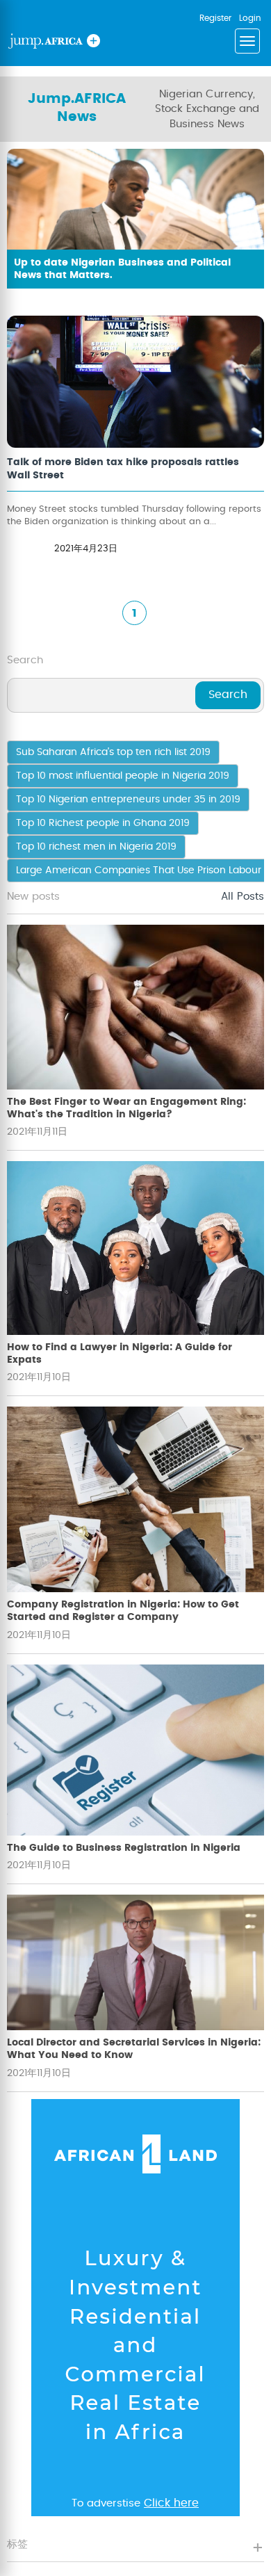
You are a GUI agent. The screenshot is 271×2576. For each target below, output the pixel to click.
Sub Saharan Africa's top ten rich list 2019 (113, 752)
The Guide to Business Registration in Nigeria (124, 1848)
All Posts (243, 897)
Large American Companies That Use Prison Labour (139, 870)
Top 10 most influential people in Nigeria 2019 (123, 776)
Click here (171, 2503)
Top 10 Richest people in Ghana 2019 (103, 823)
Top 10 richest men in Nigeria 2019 (96, 847)
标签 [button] (17, 2544)
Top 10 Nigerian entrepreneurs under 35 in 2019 (128, 800)
